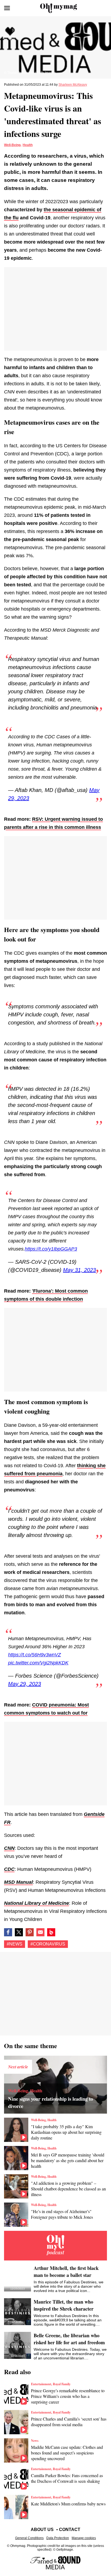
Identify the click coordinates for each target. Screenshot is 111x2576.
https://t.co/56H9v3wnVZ (34, 1655)
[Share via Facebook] (8, 1932)
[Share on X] (19, 1932)
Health (28, 145)
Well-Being (12, 145)
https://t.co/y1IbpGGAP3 (51, 1249)
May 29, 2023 (25, 1684)
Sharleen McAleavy (73, 85)
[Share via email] (40, 1932)
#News (15, 1944)
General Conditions (29, 2538)
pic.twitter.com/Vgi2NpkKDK (38, 1663)
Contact (70, 2530)
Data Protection (58, 2538)
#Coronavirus (48, 1944)
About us (42, 2530)
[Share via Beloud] (51, 1932)
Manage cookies (84, 2538)
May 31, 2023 (79, 1270)
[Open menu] (7, 8)
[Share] (30, 1932)
